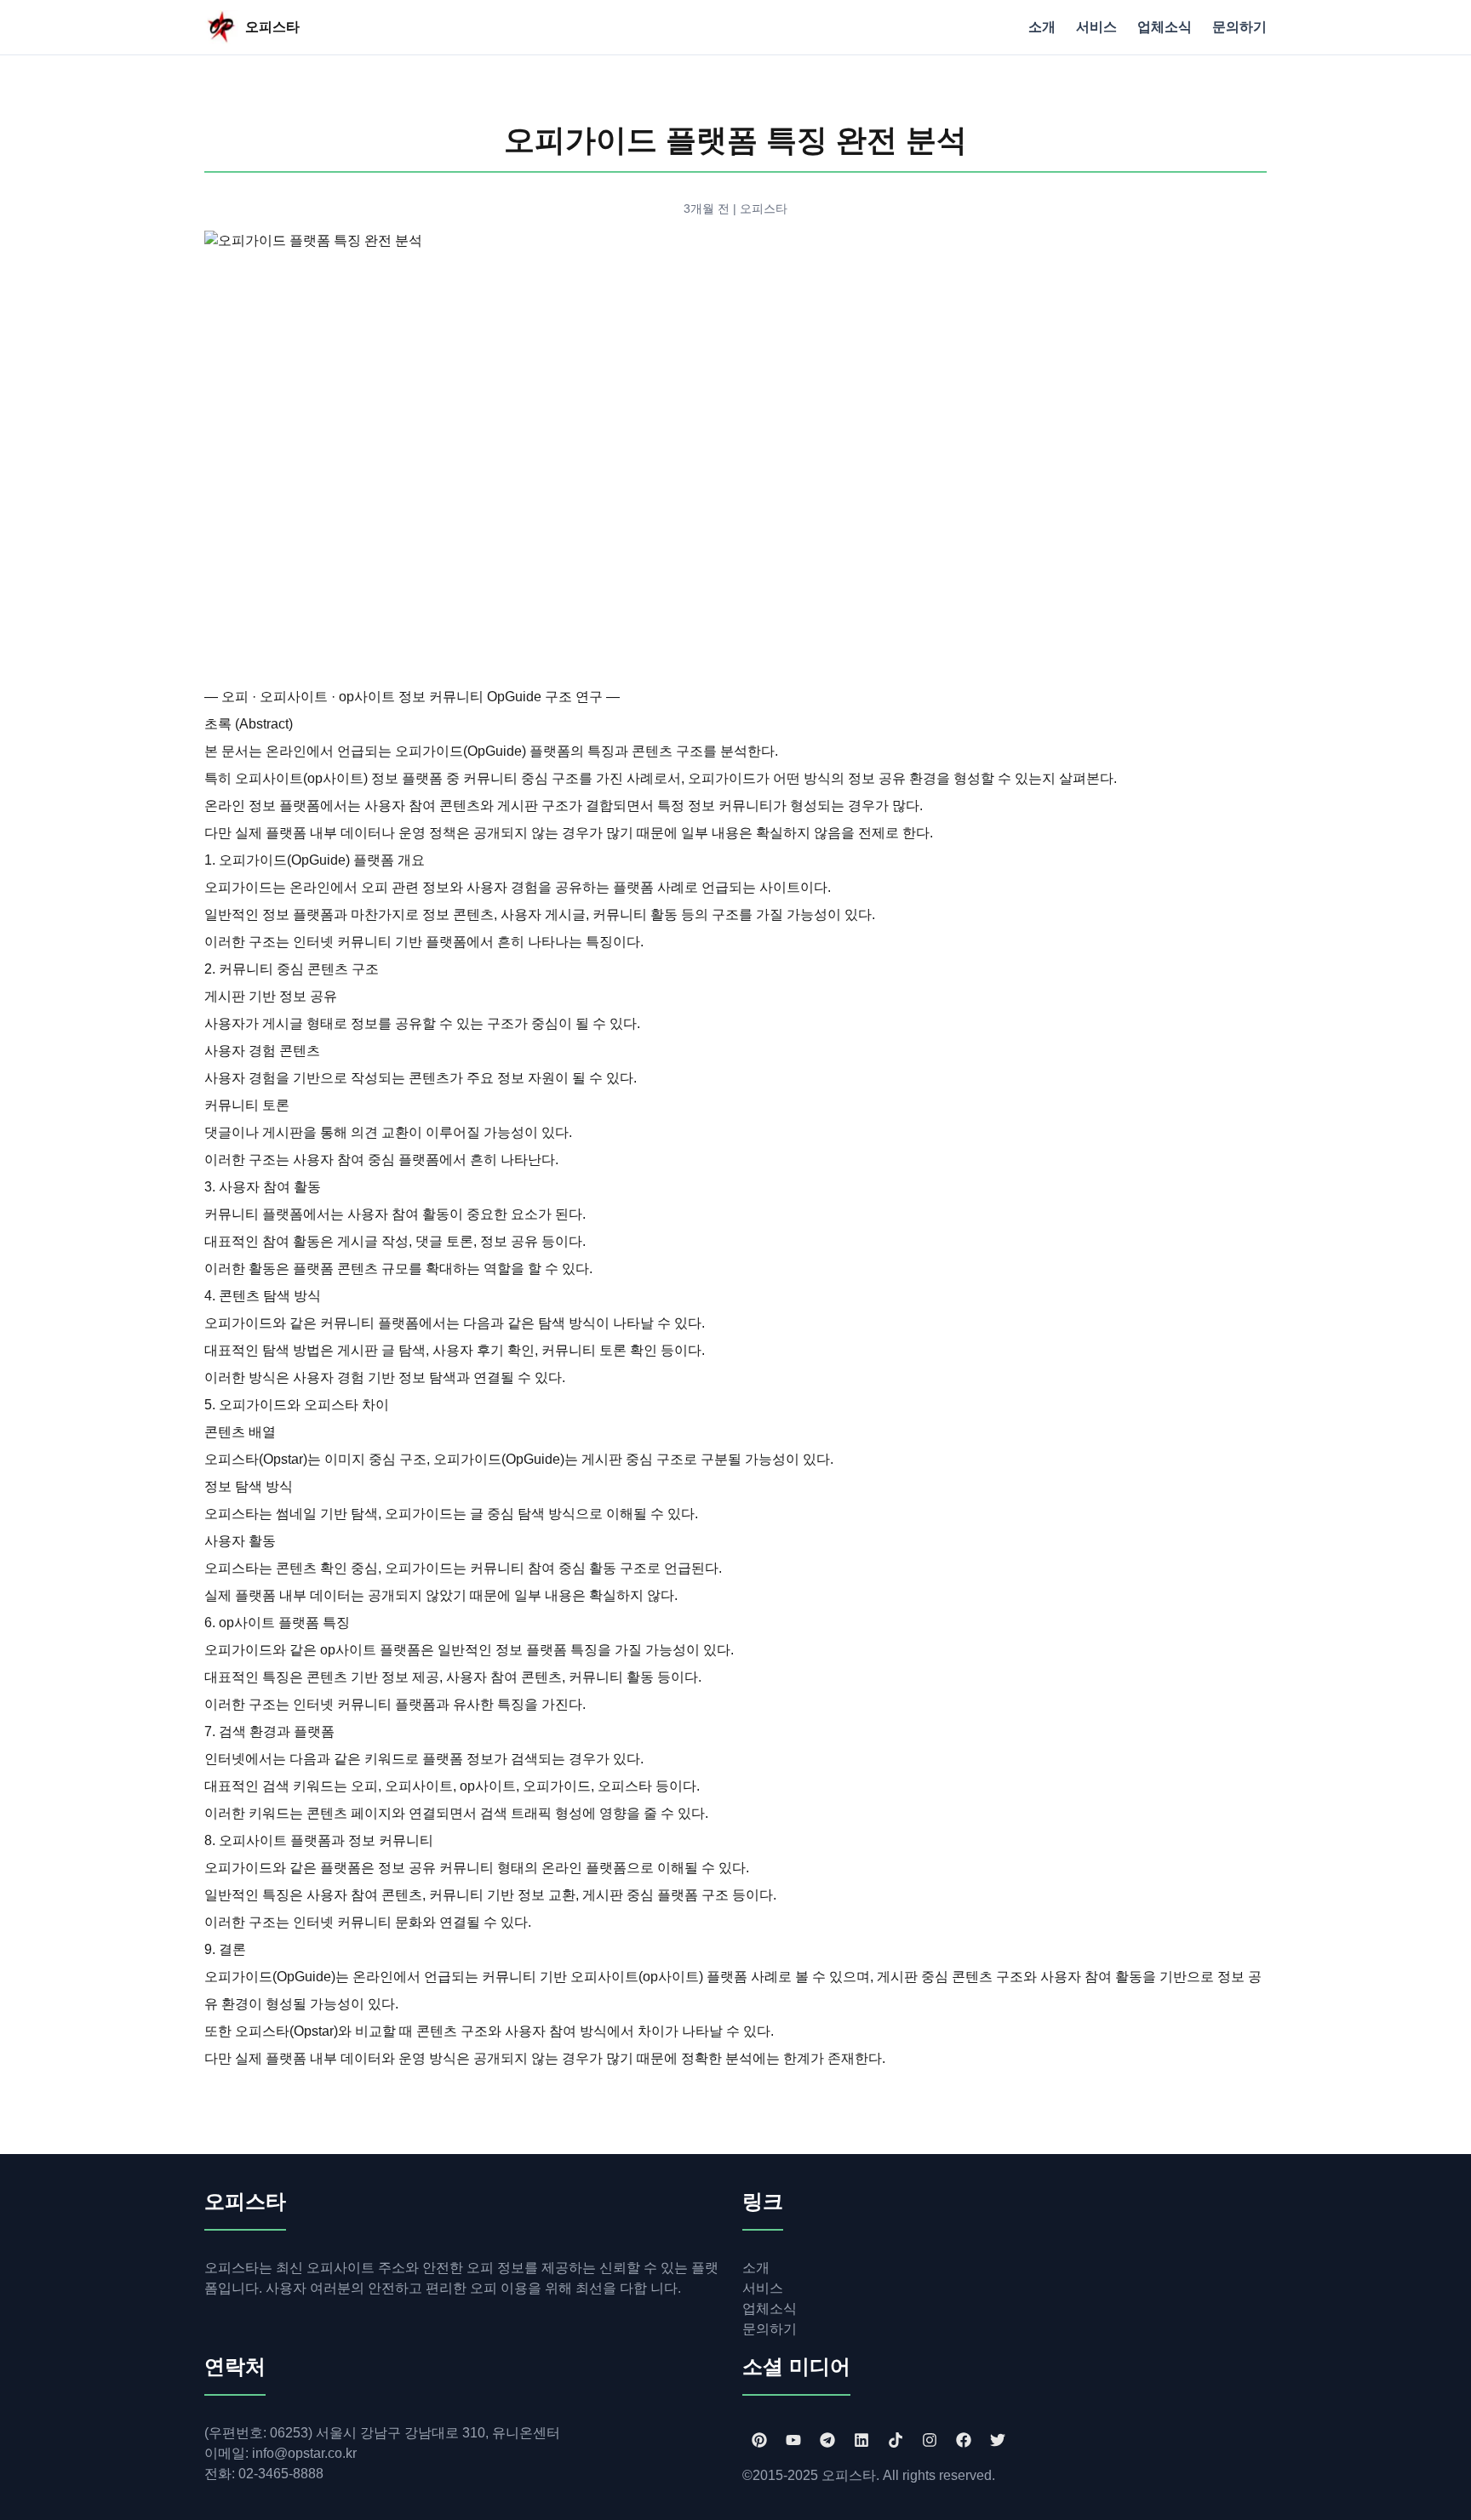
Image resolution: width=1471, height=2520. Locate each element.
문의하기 (1239, 27)
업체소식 (1165, 27)
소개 (1042, 27)
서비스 (1096, 27)
